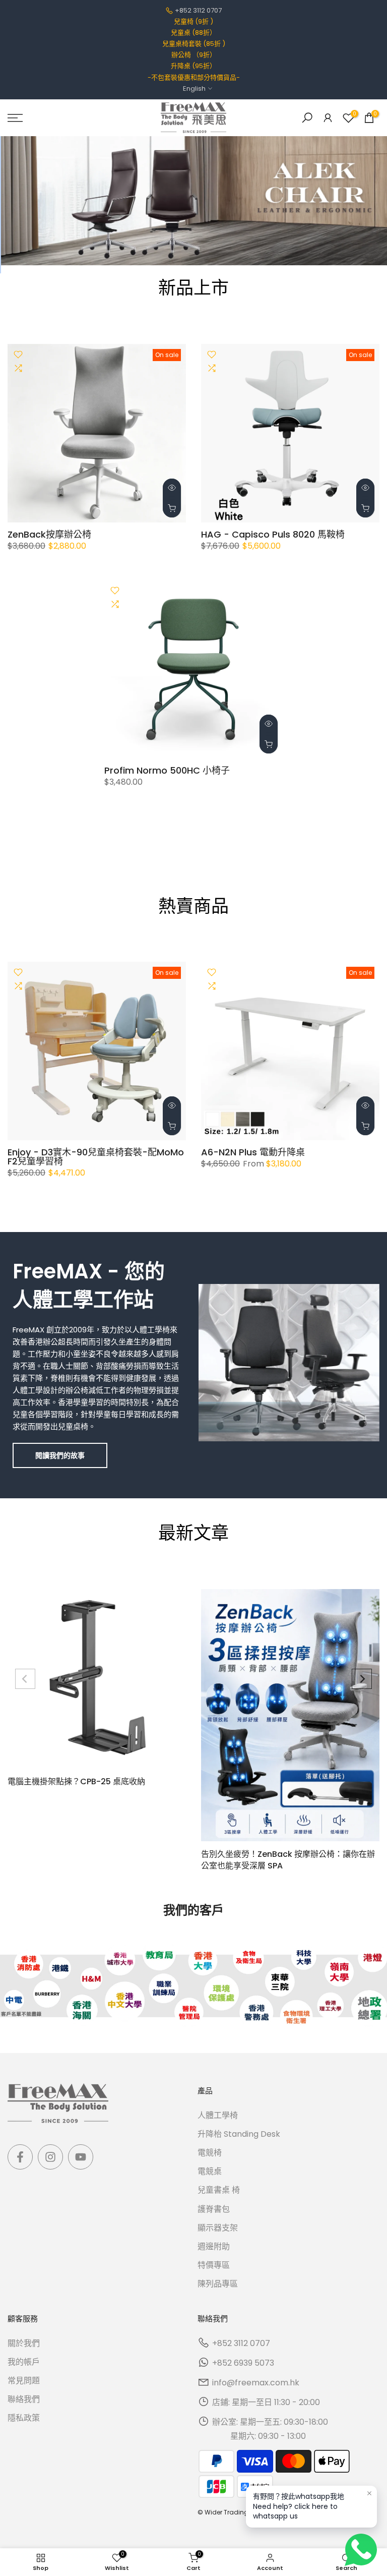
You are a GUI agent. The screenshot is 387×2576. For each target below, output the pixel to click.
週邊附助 (214, 2246)
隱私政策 (24, 2418)
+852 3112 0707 (198, 10)
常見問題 (24, 2381)
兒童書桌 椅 (219, 2190)
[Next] (362, 1679)
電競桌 (210, 2171)
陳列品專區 (218, 2284)
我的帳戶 (24, 2362)
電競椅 (210, 2153)
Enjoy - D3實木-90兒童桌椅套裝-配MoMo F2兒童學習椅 (96, 1157)
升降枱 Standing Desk (239, 2134)
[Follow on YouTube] (81, 2157)
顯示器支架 (218, 2228)
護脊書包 (214, 2209)
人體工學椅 (218, 2115)
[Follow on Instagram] (50, 2157)
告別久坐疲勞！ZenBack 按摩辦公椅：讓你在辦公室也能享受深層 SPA (288, 1860)
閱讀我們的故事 (60, 1455)
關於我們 (24, 2343)
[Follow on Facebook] (20, 2157)
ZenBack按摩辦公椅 (49, 534)
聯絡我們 (24, 2399)
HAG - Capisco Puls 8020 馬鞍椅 (273, 534)
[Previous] (25, 1679)
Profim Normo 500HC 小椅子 (167, 770)
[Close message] (369, 2493)
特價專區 (214, 2265)
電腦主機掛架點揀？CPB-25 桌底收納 (76, 1781)
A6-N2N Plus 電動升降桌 (253, 1152)
